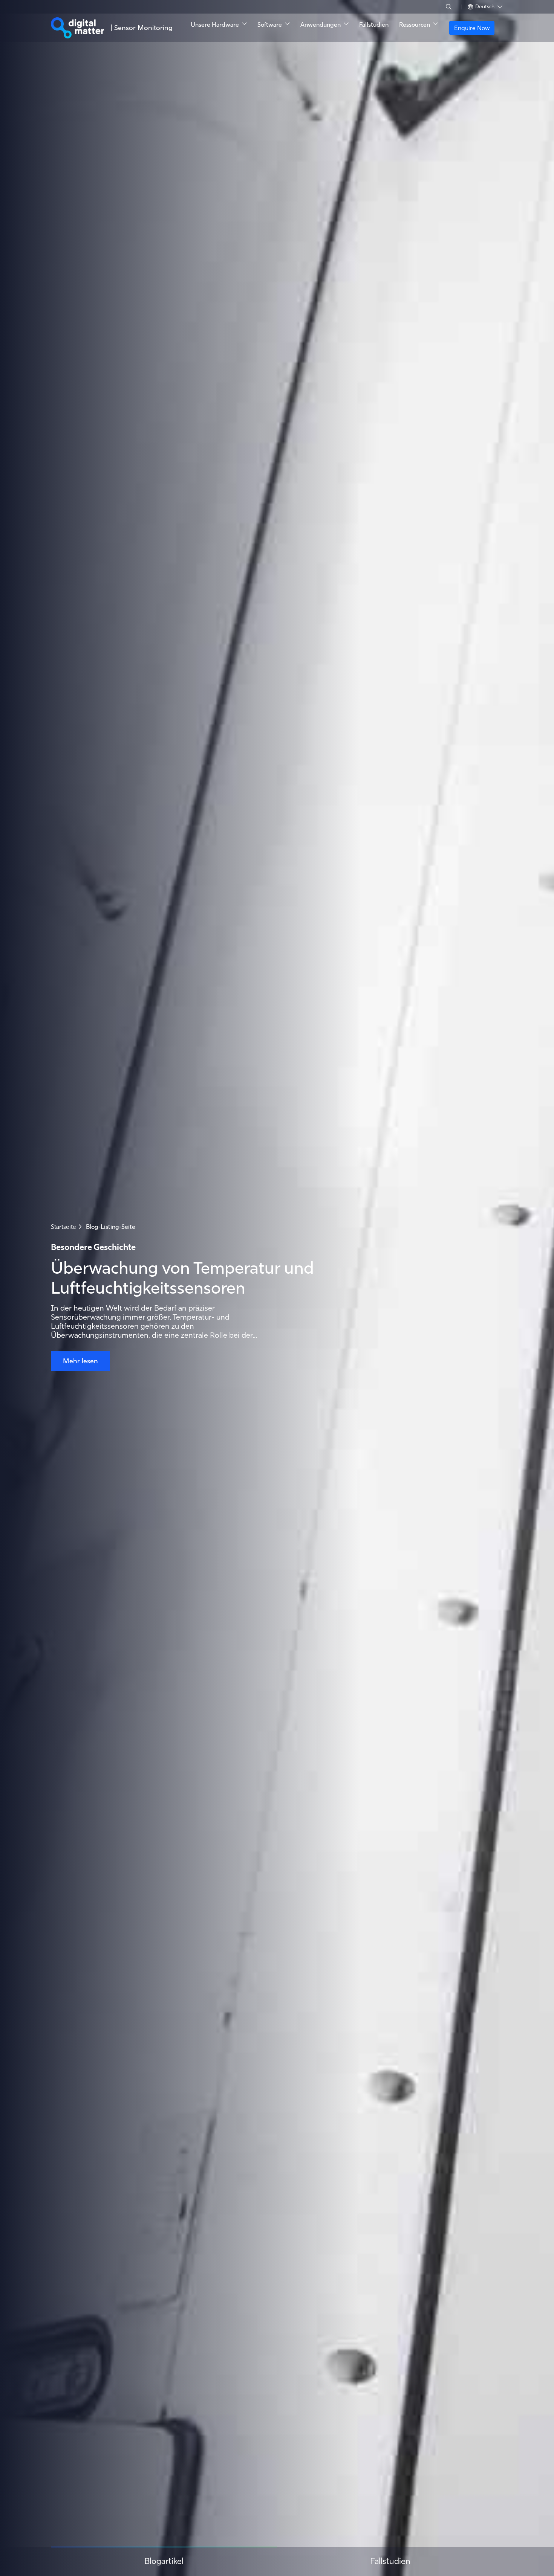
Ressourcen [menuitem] (415, 24)
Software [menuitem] (270, 24)
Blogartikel (164, 2561)
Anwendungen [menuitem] (321, 24)
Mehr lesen (80, 1361)
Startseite (64, 1227)
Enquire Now (472, 28)
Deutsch (486, 6)
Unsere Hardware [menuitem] (215, 24)
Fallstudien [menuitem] (374, 24)
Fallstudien (390, 2561)
